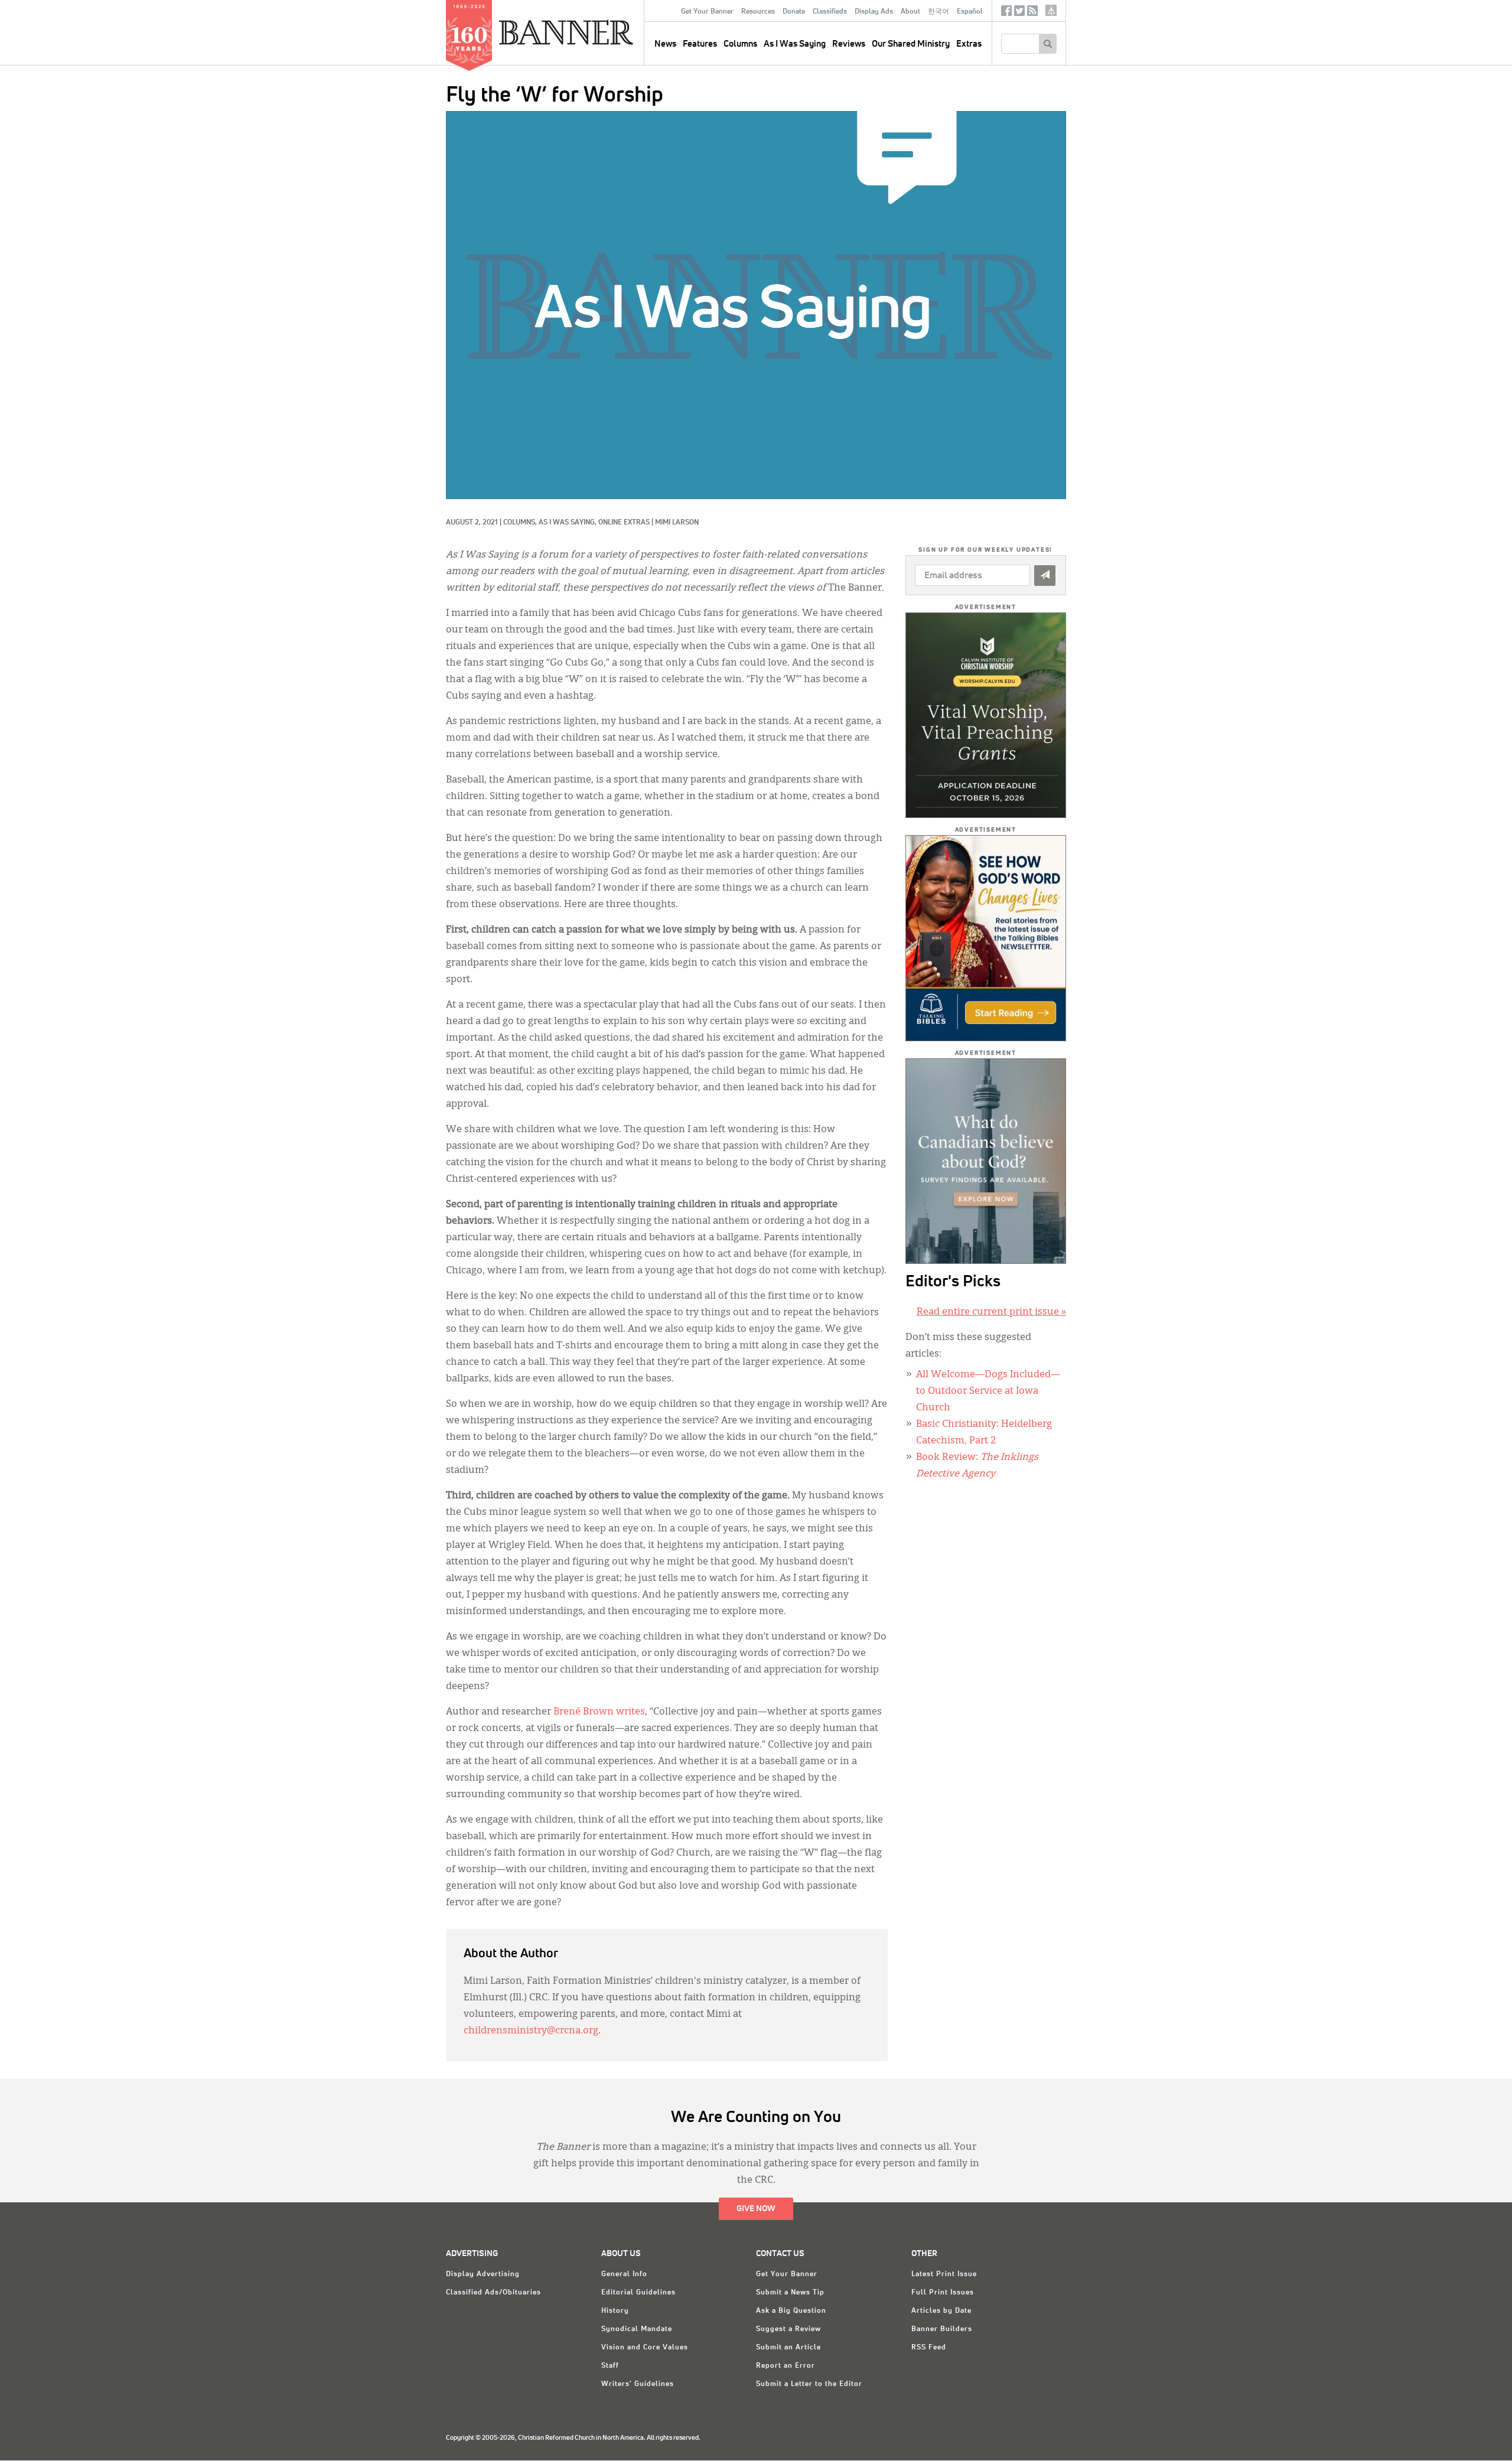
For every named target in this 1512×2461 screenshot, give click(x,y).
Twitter (1019, 13)
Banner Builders (942, 2329)
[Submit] (1045, 576)
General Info (624, 2274)
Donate (794, 12)
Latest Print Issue (944, 2274)
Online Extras (624, 523)
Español (970, 12)
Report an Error (786, 2366)
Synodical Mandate (637, 2329)
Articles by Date (941, 2311)
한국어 (939, 12)
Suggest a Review (788, 2329)
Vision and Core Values (645, 2348)
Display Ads (874, 12)
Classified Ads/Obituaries (493, 2293)
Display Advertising (483, 2274)
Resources (758, 12)
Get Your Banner (707, 12)
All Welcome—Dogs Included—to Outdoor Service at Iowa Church (988, 1391)
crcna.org (1051, 10)
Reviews (849, 44)
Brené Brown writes (599, 1712)
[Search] (1047, 44)
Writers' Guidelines (638, 2384)
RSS (1032, 13)
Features (700, 44)
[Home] (593, 32)
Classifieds (830, 12)
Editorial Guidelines (638, 2293)
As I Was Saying (795, 44)
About (910, 12)
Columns (740, 44)
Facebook (1006, 13)
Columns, (521, 523)
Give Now (756, 2209)
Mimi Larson (677, 523)
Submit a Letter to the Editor (809, 2384)
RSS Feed (929, 2348)
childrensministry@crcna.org (531, 2031)
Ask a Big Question (791, 2311)
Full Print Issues (943, 2293)
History (615, 2311)
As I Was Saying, (568, 523)
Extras (969, 44)
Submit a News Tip (790, 2293)
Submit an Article (788, 2348)
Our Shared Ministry (911, 44)
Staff (610, 2366)
